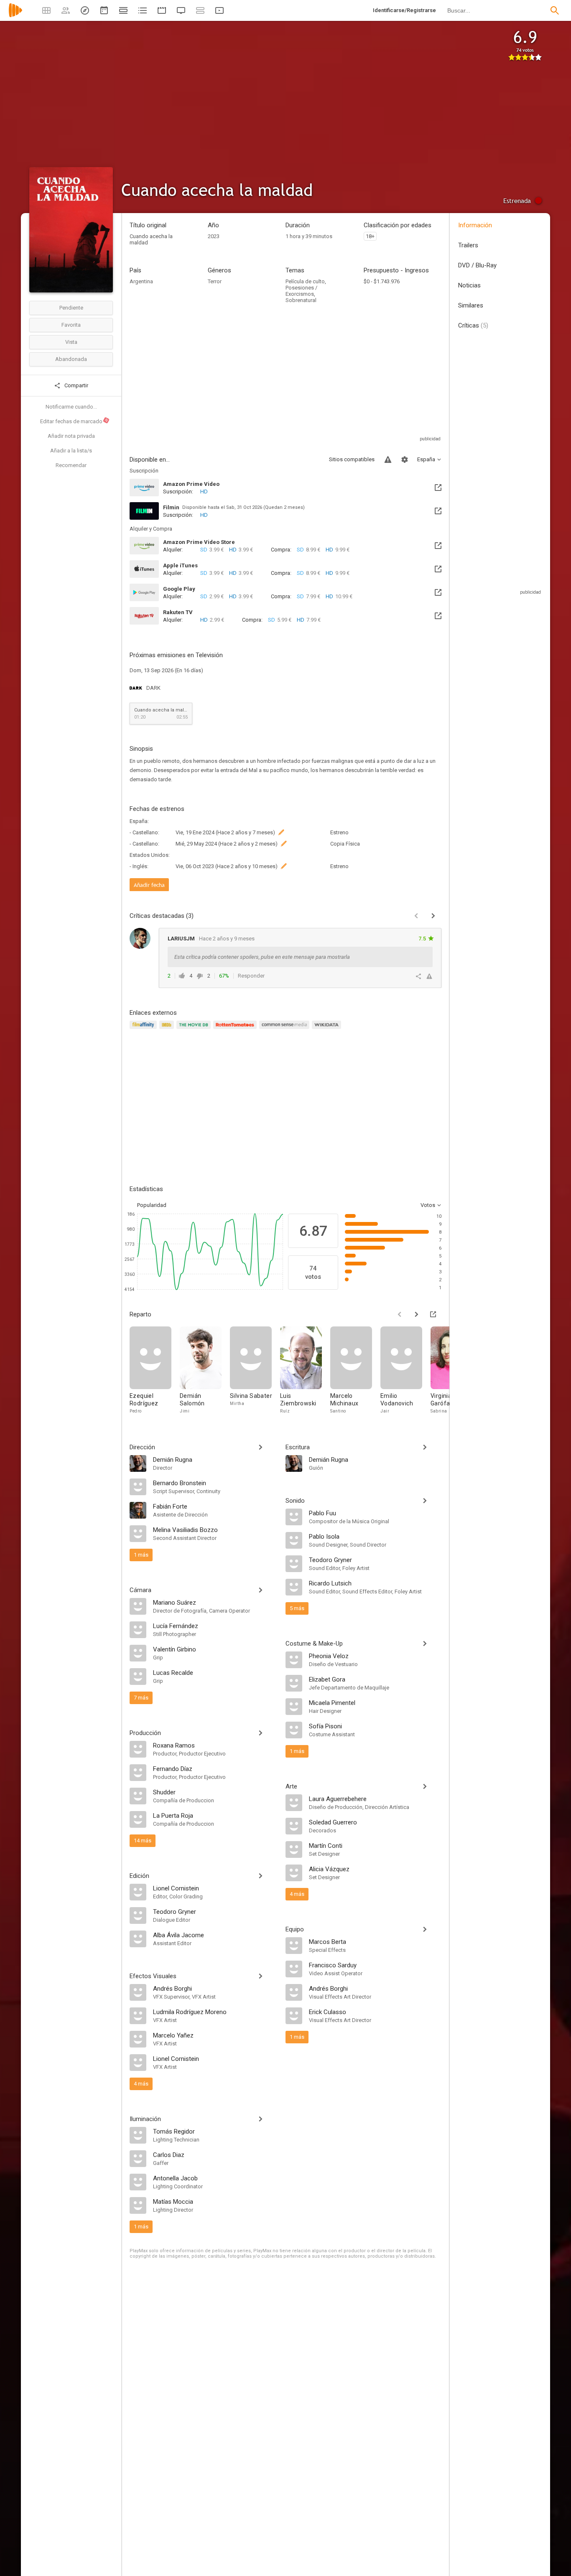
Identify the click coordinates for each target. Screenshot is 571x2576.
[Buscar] (555, 10)
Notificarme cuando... (71, 407)
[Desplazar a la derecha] (416, 1314)
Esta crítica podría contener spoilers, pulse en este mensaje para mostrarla (262, 957)
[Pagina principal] (15, 16)
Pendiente (71, 308)
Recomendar (71, 465)
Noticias (469, 285)
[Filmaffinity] (144, 1030)
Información (475, 225)
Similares (471, 305)
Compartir (76, 385)
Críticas (473, 325)
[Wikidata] (328, 1030)
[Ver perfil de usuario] (140, 938)
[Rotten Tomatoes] (236, 1030)
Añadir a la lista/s (71, 451)
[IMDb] (168, 1030)
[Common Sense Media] (285, 1030)
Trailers (468, 245)
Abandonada (71, 359)
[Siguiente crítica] (433, 916)
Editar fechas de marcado (74, 421)
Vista (71, 342)
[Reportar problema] (388, 460)
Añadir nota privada (71, 436)
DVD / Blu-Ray (477, 265)
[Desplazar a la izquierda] (400, 1314)
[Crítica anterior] (416, 916)
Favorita (71, 325)
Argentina (141, 281)
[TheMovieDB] (195, 1030)
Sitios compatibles (352, 459)
